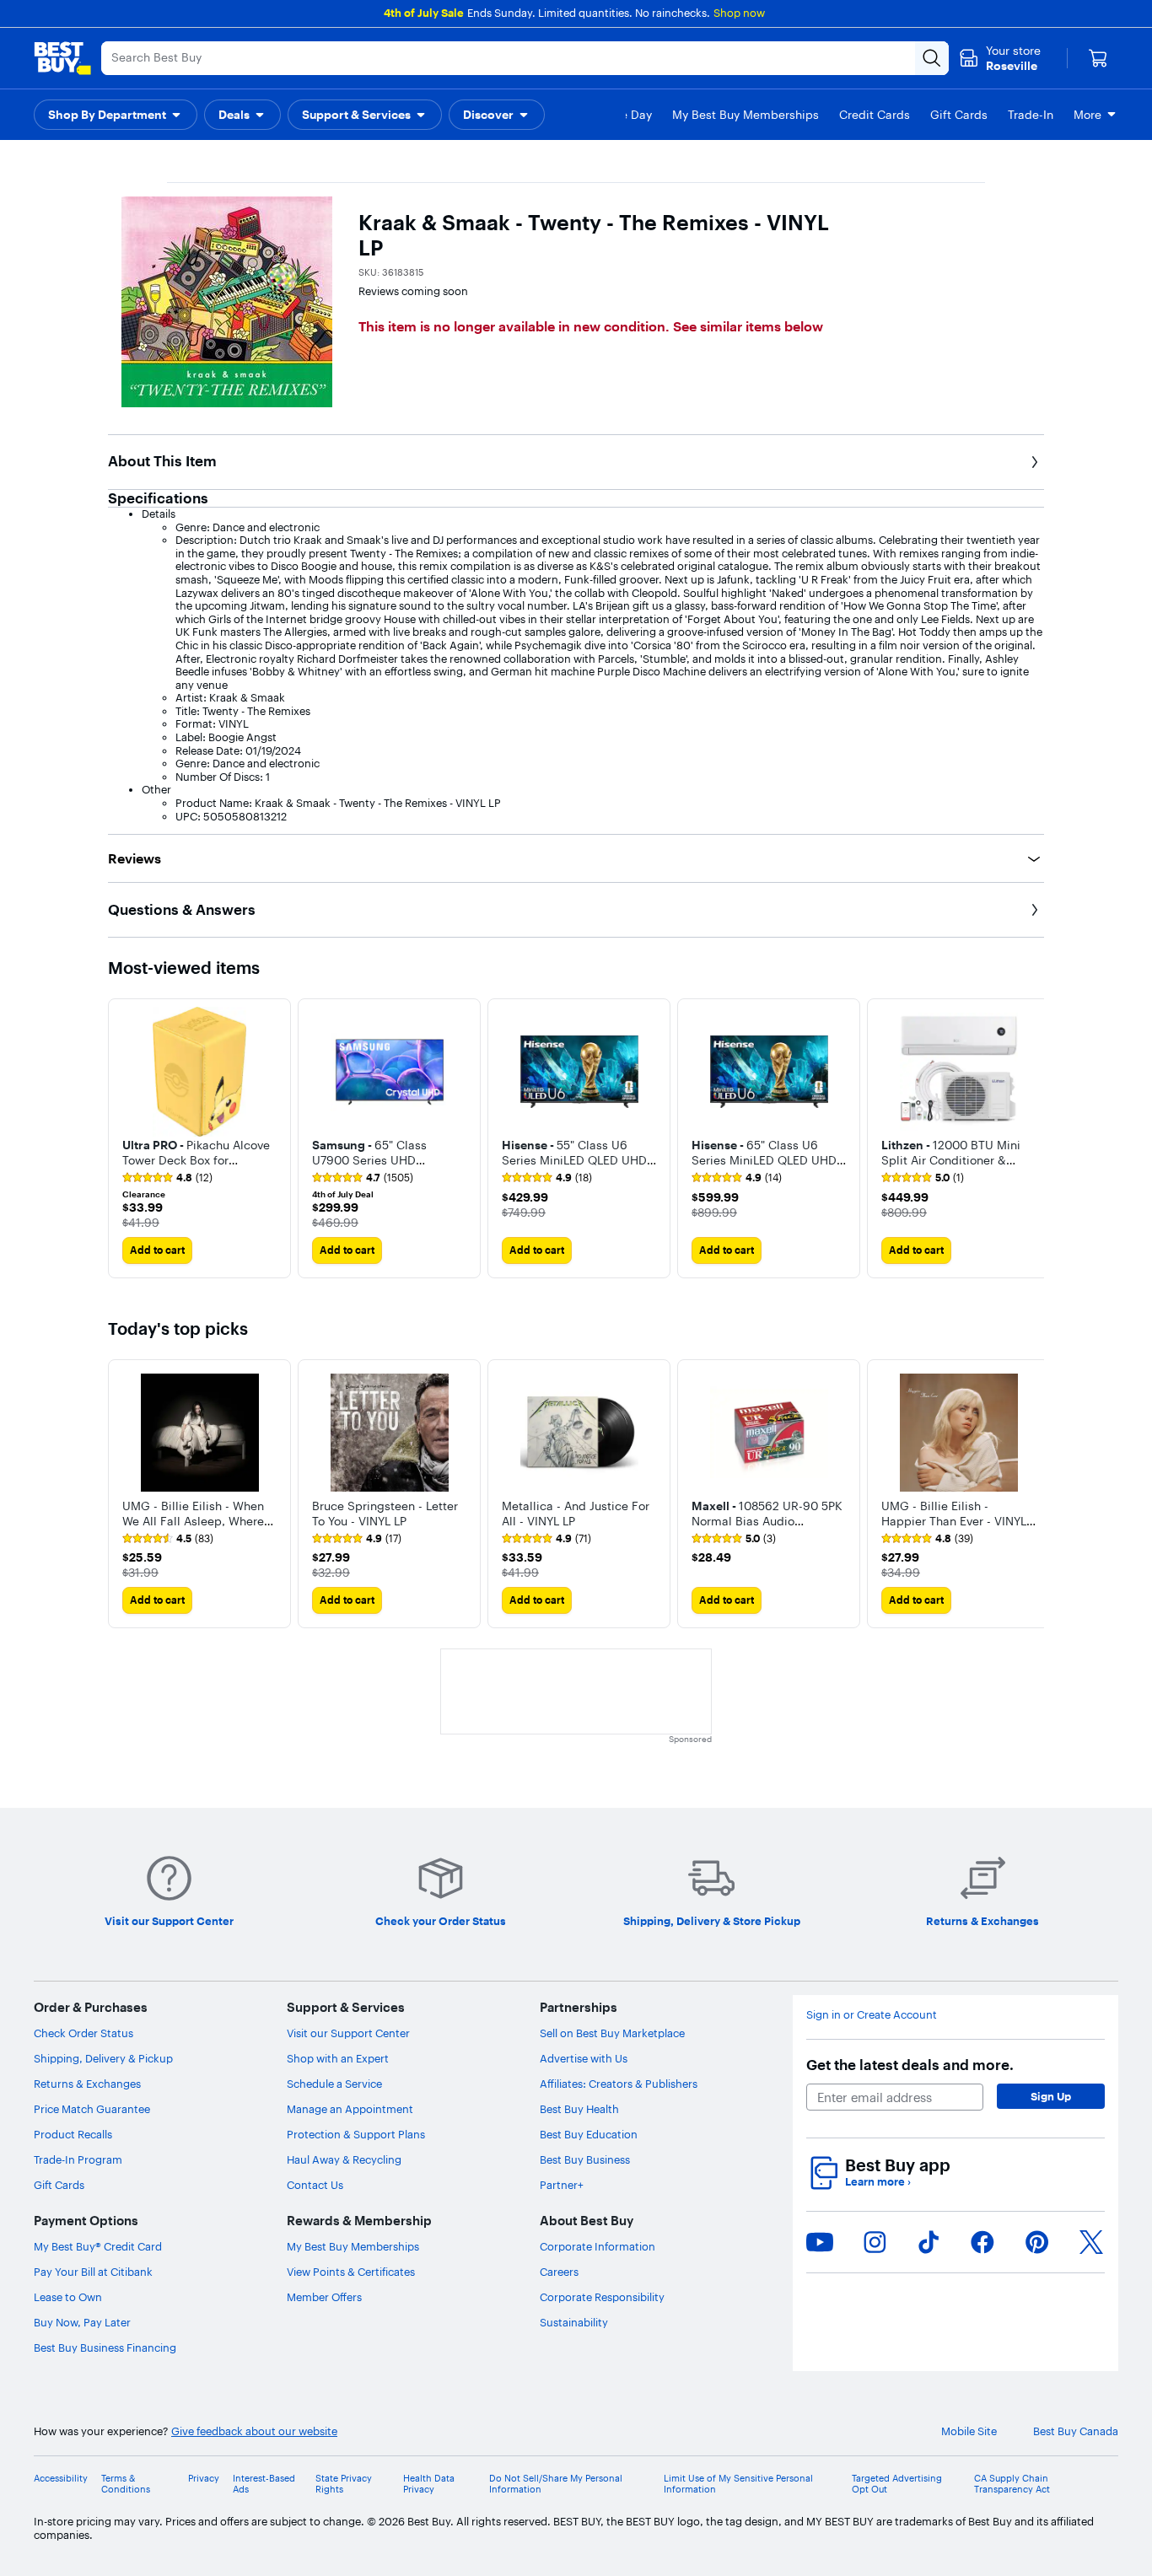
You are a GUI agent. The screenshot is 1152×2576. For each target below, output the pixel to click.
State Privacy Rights (344, 2484)
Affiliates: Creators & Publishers (619, 2084)
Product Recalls (73, 2134)
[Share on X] (1091, 2242)
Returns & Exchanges (87, 2084)
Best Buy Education (589, 2134)
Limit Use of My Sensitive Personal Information (738, 2484)
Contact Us (315, 2185)
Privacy (204, 2479)
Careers (559, 2272)
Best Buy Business (585, 2159)
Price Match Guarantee (92, 2109)
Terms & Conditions (126, 2484)
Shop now (739, 13)
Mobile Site (969, 2431)
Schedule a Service (334, 2084)
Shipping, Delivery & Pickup (103, 2058)
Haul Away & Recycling (344, 2159)
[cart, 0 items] (1098, 58)
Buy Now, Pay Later (82, 2322)
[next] (1031, 1138)
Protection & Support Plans (356, 2134)
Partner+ (562, 2185)
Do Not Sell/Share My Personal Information (556, 2484)
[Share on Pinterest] (1037, 2242)
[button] (199, 1151)
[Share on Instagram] (875, 2242)
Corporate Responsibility (602, 2297)
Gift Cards (59, 2185)
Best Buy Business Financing (105, 2347)
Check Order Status (83, 2033)
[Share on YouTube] (820, 2242)
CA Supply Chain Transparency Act (1012, 2484)
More (1087, 115)
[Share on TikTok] (929, 2242)
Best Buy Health (579, 2109)
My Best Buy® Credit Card (98, 2246)
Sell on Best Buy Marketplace (612, 2033)
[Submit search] (932, 58)
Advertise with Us (584, 2058)
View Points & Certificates (351, 2272)
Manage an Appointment (350, 2109)
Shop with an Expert (338, 2058)
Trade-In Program (78, 2159)
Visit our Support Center (348, 2033)
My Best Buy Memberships (353, 2246)
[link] (167, 1178)
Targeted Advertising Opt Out (897, 2484)
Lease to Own (68, 2297)
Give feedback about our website (254, 2431)
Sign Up (1051, 2096)
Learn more (878, 2182)
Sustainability (574, 2322)
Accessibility (61, 2479)
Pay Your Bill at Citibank (93, 2272)
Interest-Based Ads (264, 2484)
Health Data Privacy (429, 2484)
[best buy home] (62, 58)
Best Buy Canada (1076, 2431)
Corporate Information (598, 2246)
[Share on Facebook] (982, 2242)
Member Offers (324, 2297)
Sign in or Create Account (872, 2015)
